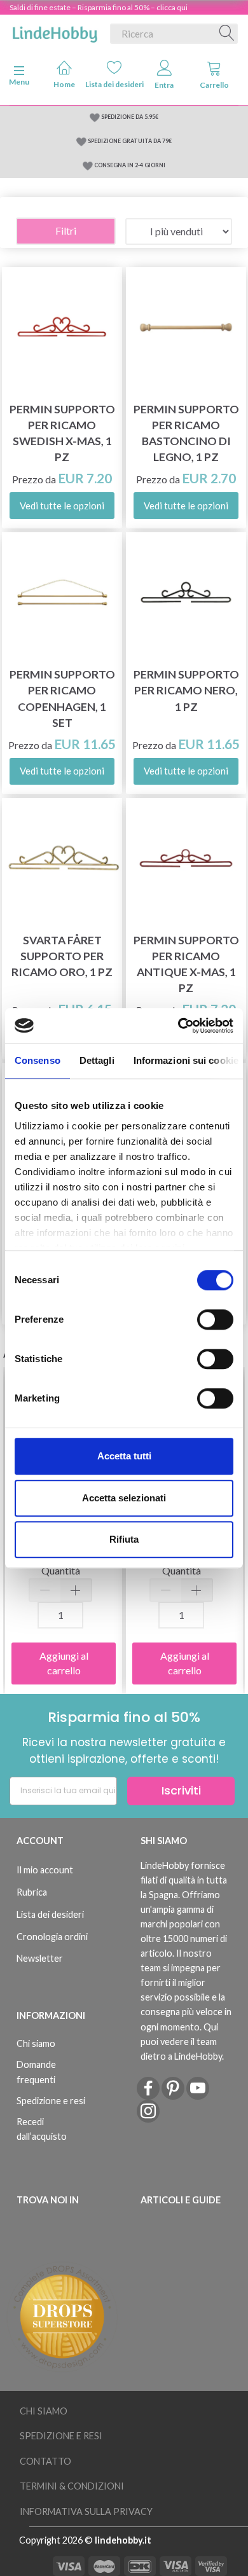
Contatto (45, 2461)
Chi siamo (36, 2043)
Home (64, 84)
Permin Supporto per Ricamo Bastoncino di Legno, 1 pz (186, 433)
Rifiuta (124, 1539)
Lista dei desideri (115, 84)
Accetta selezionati (124, 1498)
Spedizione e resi (51, 2101)
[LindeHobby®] (55, 31)
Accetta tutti (124, 1456)
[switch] (215, 1319)
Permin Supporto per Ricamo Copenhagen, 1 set (62, 698)
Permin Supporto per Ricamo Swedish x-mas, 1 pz (62, 433)
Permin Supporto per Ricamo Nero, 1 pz (186, 690)
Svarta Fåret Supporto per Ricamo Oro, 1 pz (62, 956)
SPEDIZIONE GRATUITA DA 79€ (130, 141)
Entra (164, 85)
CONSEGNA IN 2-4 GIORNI (130, 165)
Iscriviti (181, 1790)
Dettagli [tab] (97, 1060)
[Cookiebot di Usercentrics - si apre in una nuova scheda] (178, 1026)
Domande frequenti (36, 2072)
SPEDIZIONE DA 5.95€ (130, 117)
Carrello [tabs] (214, 85)
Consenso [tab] (38, 1060)
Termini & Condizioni (72, 2486)
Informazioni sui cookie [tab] (186, 1060)
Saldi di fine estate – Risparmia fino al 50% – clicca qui (99, 7)
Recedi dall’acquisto (42, 2129)
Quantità (61, 1570)
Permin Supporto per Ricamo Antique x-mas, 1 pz (186, 964)
